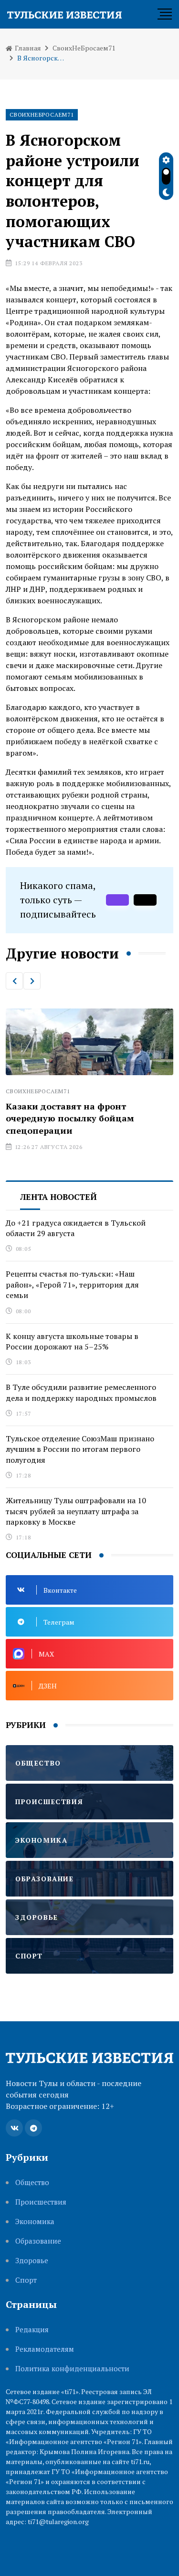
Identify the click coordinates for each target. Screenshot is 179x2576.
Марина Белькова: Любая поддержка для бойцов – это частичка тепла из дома (90, 1118)
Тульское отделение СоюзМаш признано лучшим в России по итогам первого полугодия (80, 1449)
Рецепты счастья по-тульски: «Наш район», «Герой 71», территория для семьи (72, 1284)
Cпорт (26, 2280)
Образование (38, 2241)
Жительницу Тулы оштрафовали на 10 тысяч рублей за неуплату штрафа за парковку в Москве (76, 1511)
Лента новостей (58, 1197)
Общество (32, 2182)
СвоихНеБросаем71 (84, 48)
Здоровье (32, 2261)
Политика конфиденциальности (72, 2369)
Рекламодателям (45, 2349)
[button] (14, 981)
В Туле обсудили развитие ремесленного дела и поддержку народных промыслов (81, 1392)
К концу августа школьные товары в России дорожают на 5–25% (72, 1341)
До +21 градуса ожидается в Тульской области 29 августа (76, 1228)
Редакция (32, 2330)
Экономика (35, 2222)
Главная (27, 48)
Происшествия (41, 2202)
